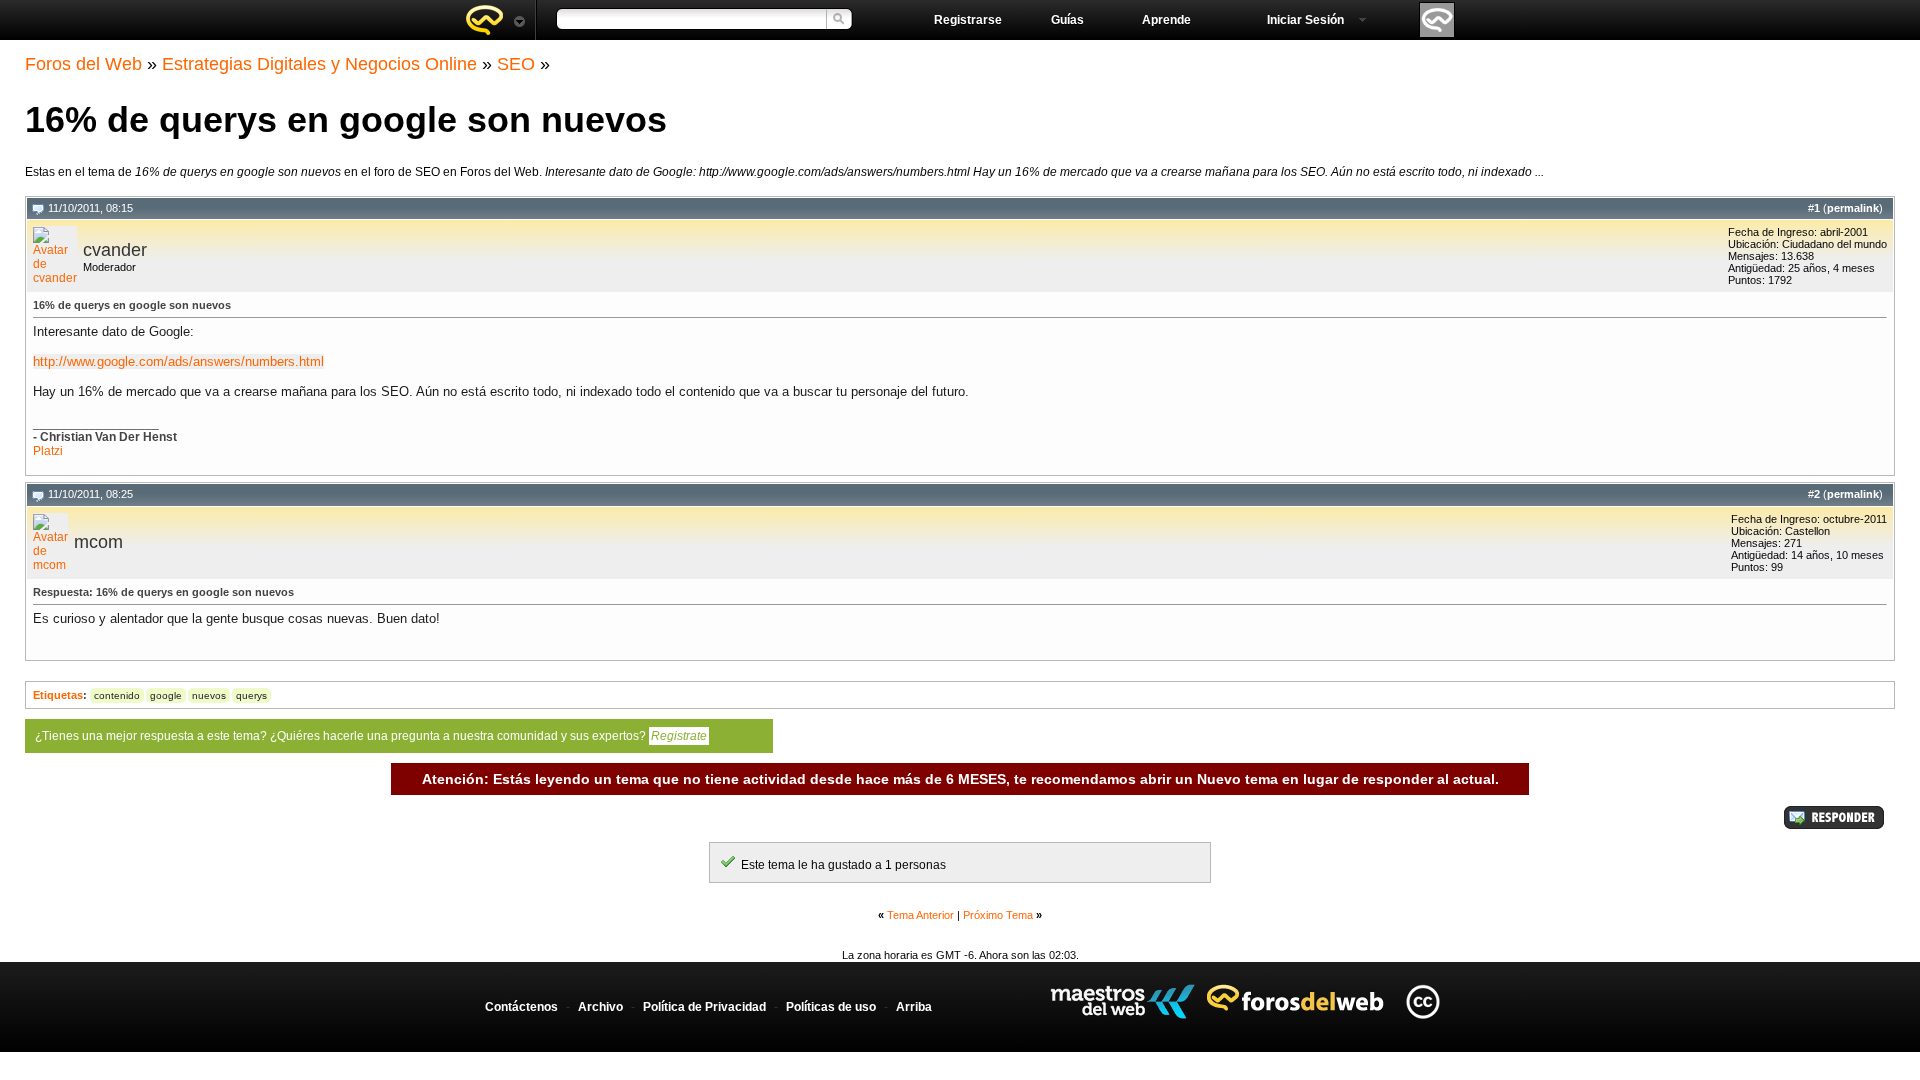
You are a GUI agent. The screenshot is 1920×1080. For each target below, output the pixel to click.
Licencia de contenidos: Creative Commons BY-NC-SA (1422, 1001)
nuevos (209, 695)
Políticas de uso (831, 1007)
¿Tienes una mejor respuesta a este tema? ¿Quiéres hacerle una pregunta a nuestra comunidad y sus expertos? (371, 736)
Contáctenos (521, 1007)
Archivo (600, 1007)
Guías (1067, 20)
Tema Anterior (920, 915)
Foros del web (495, 20)
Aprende (1166, 20)
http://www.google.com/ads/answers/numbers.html (178, 361)
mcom (98, 542)
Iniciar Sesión (1305, 20)
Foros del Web (83, 64)
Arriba (914, 1007)
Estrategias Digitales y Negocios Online (319, 64)
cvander (115, 250)
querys (251, 695)
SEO (516, 64)
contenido (117, 695)
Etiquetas (58, 695)
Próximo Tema (998, 915)
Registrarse (968, 20)
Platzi (48, 451)
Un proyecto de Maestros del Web (1122, 1001)
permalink (1853, 208)
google (166, 695)
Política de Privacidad (704, 1007)
